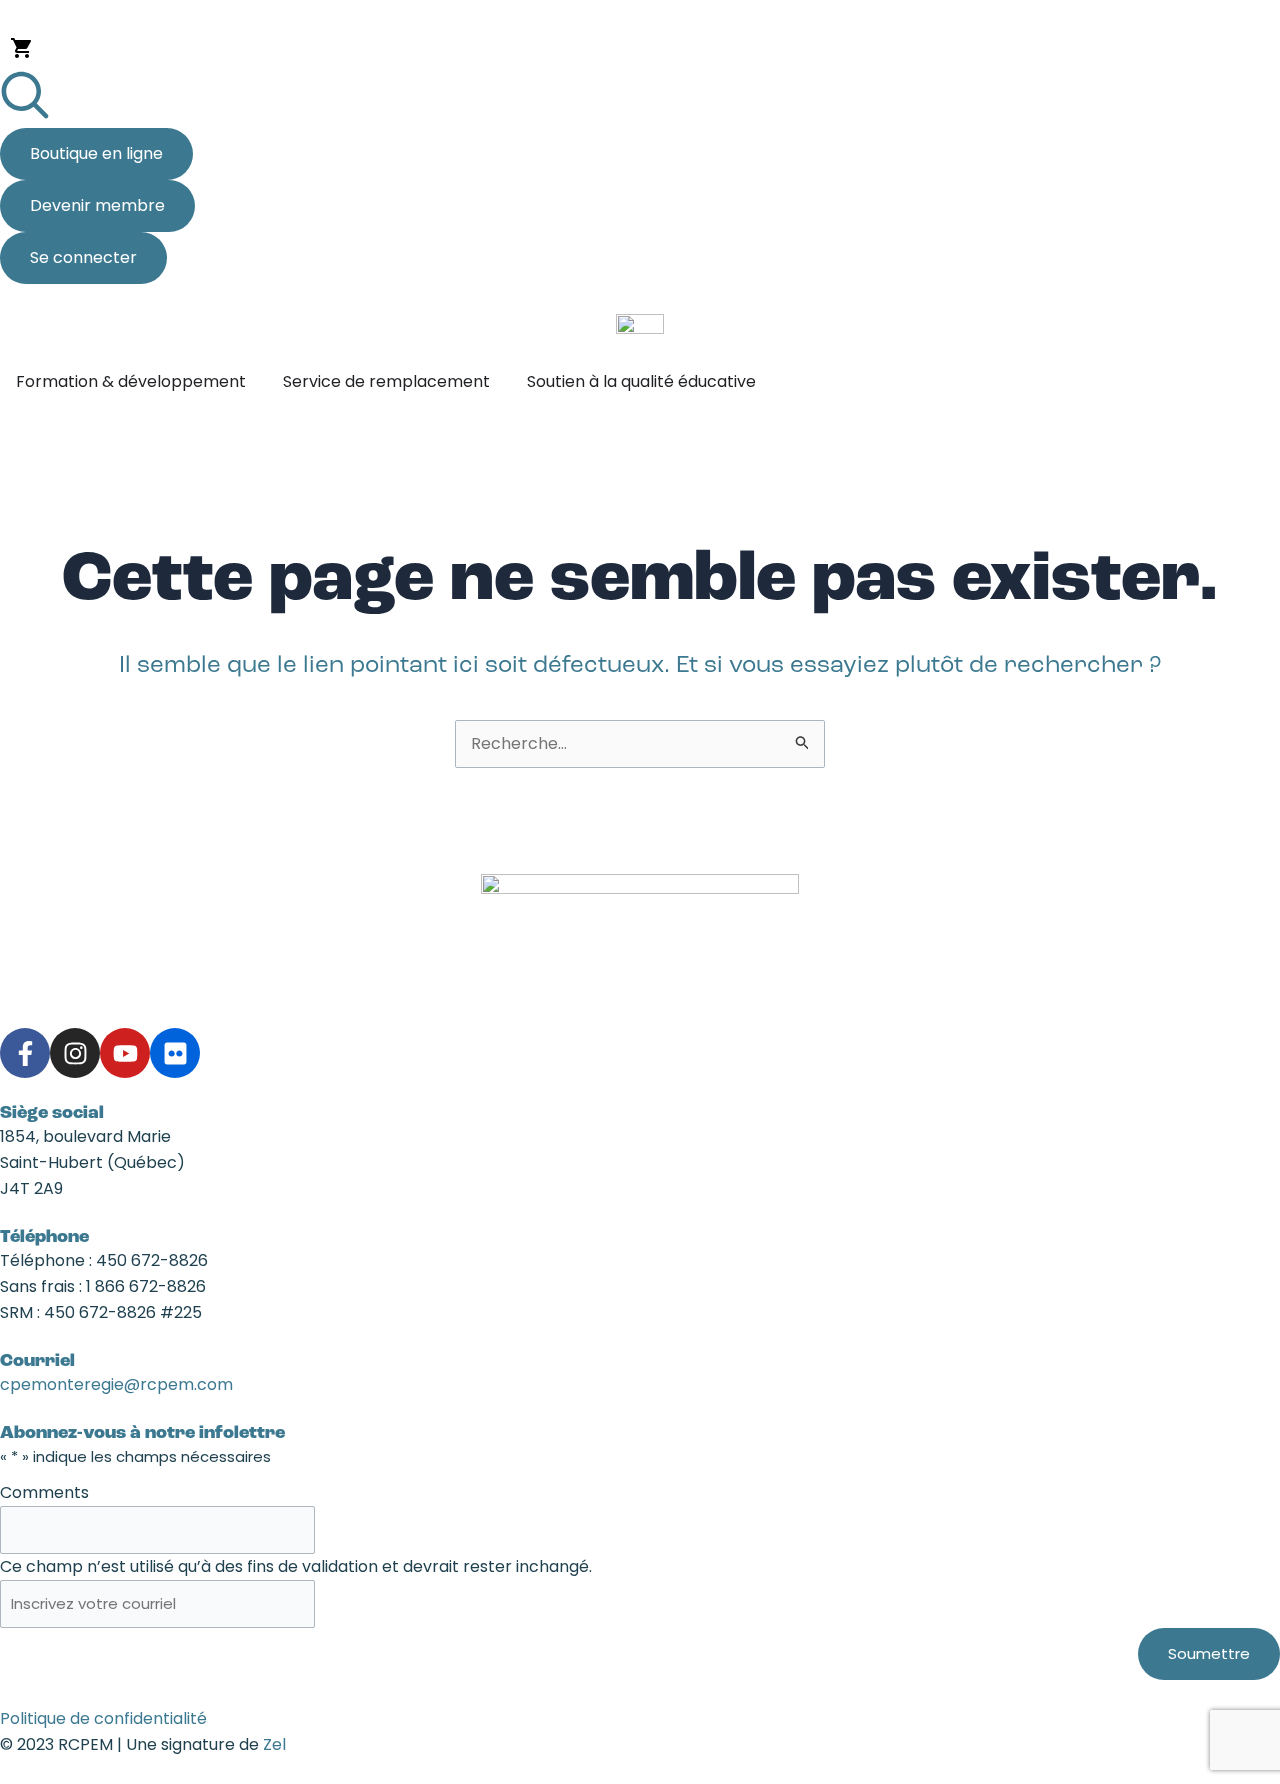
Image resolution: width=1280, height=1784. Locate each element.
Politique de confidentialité (103, 1718)
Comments (44, 1492)
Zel (274, 1744)
